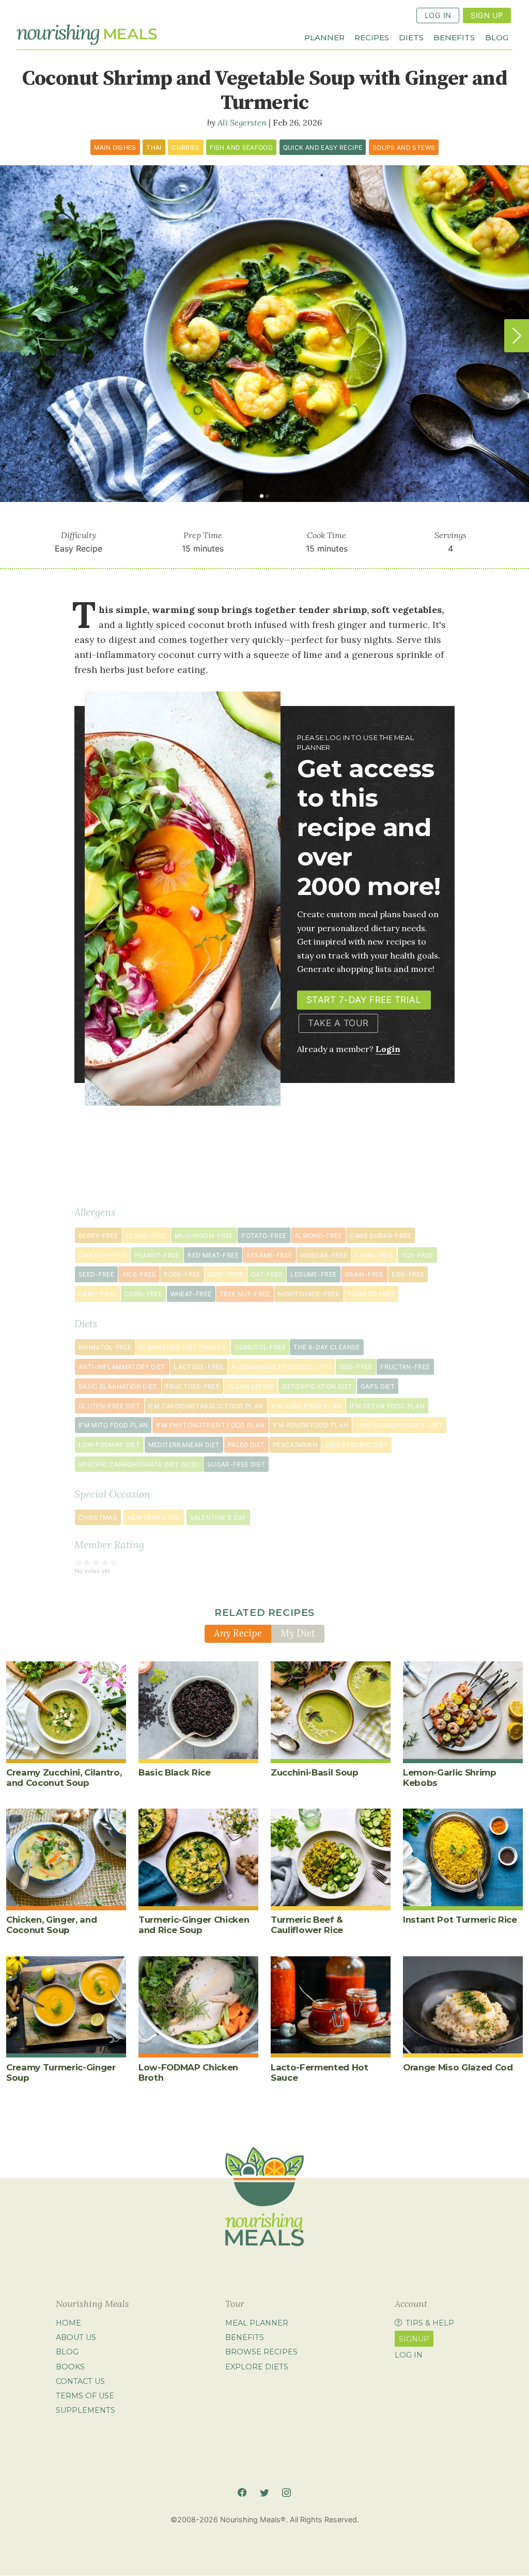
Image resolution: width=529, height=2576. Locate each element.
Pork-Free (182, 1274)
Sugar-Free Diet (236, 1464)
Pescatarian (295, 1445)
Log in (409, 2355)
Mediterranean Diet (184, 1445)
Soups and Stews (404, 147)
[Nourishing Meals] (87, 34)
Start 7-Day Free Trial (364, 1000)
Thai (154, 147)
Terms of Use (85, 2396)
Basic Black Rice (175, 1772)
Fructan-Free (405, 1367)
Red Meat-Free (213, 1255)
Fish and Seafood (241, 147)
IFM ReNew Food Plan (310, 1425)
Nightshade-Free (309, 1294)
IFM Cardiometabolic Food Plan (206, 1406)
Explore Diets (257, 2367)
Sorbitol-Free (260, 1347)
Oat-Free (267, 1274)
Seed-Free (96, 1274)
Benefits (454, 37)
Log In (438, 15)
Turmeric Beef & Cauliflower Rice (307, 1925)
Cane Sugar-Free (380, 1236)
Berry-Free (98, 1236)
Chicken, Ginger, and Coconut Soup (51, 1925)
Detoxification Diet (317, 1386)
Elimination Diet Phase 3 (183, 1347)
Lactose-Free (198, 1367)
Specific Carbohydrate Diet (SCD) (139, 1464)
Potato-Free (264, 1236)
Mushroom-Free (204, 1236)
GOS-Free (356, 1367)
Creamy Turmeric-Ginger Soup (61, 2072)
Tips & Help (430, 2323)
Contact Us (80, 2381)
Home (68, 2323)
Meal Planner (257, 2323)
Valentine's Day (218, 1518)
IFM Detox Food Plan (387, 1406)
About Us (76, 2337)
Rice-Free (139, 1274)
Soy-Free (417, 1255)
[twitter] (264, 2492)
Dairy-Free (98, 1294)
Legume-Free (313, 1274)
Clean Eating (251, 1386)
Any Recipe (238, 1633)
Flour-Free (146, 1236)
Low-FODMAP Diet (109, 1445)
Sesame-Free (269, 1255)
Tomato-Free (371, 1294)
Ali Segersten (242, 122)
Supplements (85, 2410)
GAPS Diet (378, 1386)
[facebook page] (242, 2492)
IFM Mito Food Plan (113, 1425)
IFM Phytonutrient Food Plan (211, 1425)
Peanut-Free (157, 1255)
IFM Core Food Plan (306, 1406)
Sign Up (487, 15)
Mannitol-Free (105, 1347)
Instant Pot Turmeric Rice (460, 1920)
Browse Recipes (261, 2352)
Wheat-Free (191, 1294)
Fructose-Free (192, 1386)
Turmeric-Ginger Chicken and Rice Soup (194, 1925)
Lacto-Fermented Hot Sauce (320, 2072)
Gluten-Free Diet (110, 1406)
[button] (517, 336)
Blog (497, 37)
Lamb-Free (374, 1255)
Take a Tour (338, 1023)
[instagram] (286, 2492)
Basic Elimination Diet (118, 1386)
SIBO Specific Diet (357, 1445)
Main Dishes (115, 147)
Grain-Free (364, 1274)
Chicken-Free (103, 1255)
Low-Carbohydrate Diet (400, 1425)
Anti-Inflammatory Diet (122, 1367)
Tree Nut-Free (245, 1294)
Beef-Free (225, 1274)
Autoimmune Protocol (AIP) (281, 1367)
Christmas (98, 1518)
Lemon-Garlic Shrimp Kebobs (450, 1778)
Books (70, 2367)
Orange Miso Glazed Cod (458, 2067)
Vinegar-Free (324, 1255)
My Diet (298, 1633)
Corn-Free (143, 1294)
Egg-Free (408, 1274)
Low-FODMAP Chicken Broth (188, 2072)
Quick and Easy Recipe (323, 147)
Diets (411, 37)
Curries (186, 147)
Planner (324, 37)
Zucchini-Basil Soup (315, 1772)
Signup (414, 2339)
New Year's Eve (154, 1518)
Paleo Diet (246, 1445)
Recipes (372, 37)
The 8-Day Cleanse (326, 1347)
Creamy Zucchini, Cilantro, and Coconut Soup (64, 1778)
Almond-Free (318, 1236)
